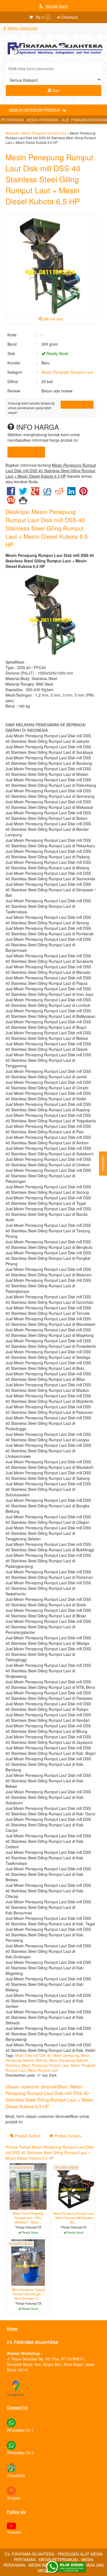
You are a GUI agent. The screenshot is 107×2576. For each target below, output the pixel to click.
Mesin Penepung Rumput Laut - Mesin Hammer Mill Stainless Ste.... (74, 2218)
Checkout (69, 17)
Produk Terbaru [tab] (67, 2136)
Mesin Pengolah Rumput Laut (44, 133)
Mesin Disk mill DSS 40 (33, 2055)
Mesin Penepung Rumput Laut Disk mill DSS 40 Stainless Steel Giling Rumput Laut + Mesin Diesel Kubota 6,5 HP (49, 179)
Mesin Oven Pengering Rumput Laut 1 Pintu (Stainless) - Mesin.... (28, 2218)
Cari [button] (55, 90)
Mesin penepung (66, 2055)
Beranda (12, 133)
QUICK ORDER (79, 405)
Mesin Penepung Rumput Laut (45, 2065)
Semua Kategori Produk (35, 110)
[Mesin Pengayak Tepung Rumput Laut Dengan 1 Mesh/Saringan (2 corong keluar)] (28, 2262)
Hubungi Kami (28, 452)
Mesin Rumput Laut (43, 2070)
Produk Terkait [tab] (27, 2136)
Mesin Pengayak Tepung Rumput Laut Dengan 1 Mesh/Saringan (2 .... (28, 2294)
